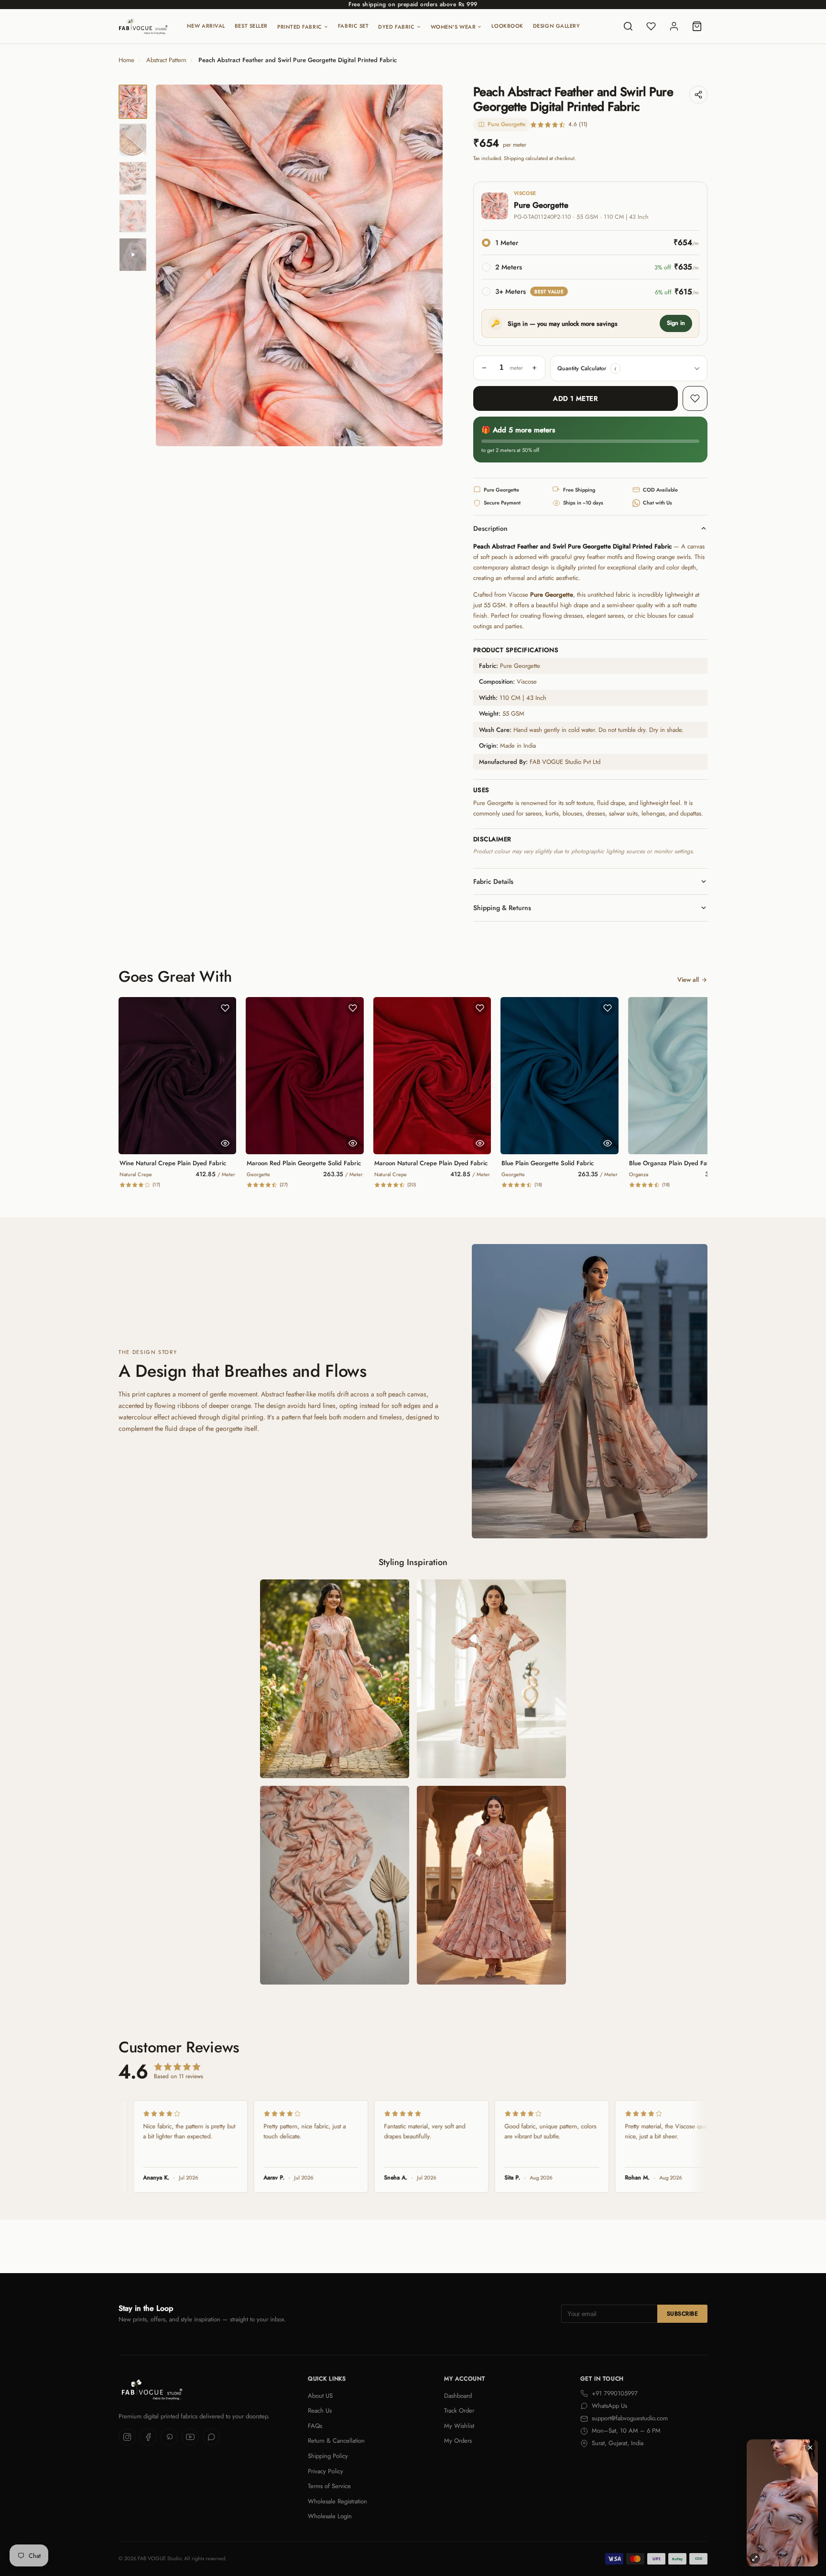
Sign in (676, 323)
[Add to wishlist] (695, 398)
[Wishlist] (651, 26)
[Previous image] (171, 266)
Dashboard (458, 2396)
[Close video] (810, 2447)
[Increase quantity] (534, 368)
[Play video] (133, 255)
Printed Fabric (300, 27)
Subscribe (682, 2314)
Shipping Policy (328, 2456)
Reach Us (320, 2410)
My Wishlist (459, 2426)
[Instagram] (127, 2437)
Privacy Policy (326, 2471)
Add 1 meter (575, 398)
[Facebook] (148, 2437)
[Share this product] (698, 95)
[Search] (628, 26)
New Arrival (206, 26)
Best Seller (251, 26)
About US (320, 2396)
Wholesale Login (330, 2516)
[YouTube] (190, 2437)
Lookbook (507, 26)
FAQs (315, 2426)
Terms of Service (329, 2486)
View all (688, 980)
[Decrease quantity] (484, 368)
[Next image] (427, 266)
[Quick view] (225, 1143)
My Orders (458, 2441)
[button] (615, 368)
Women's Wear (453, 27)
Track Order (459, 2410)
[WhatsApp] (211, 2437)
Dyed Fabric (396, 27)
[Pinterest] (169, 2437)
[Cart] (697, 26)
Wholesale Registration (337, 2501)
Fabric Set (353, 26)
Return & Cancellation (336, 2441)
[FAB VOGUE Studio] (143, 26)
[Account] (674, 26)
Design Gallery (557, 26)
